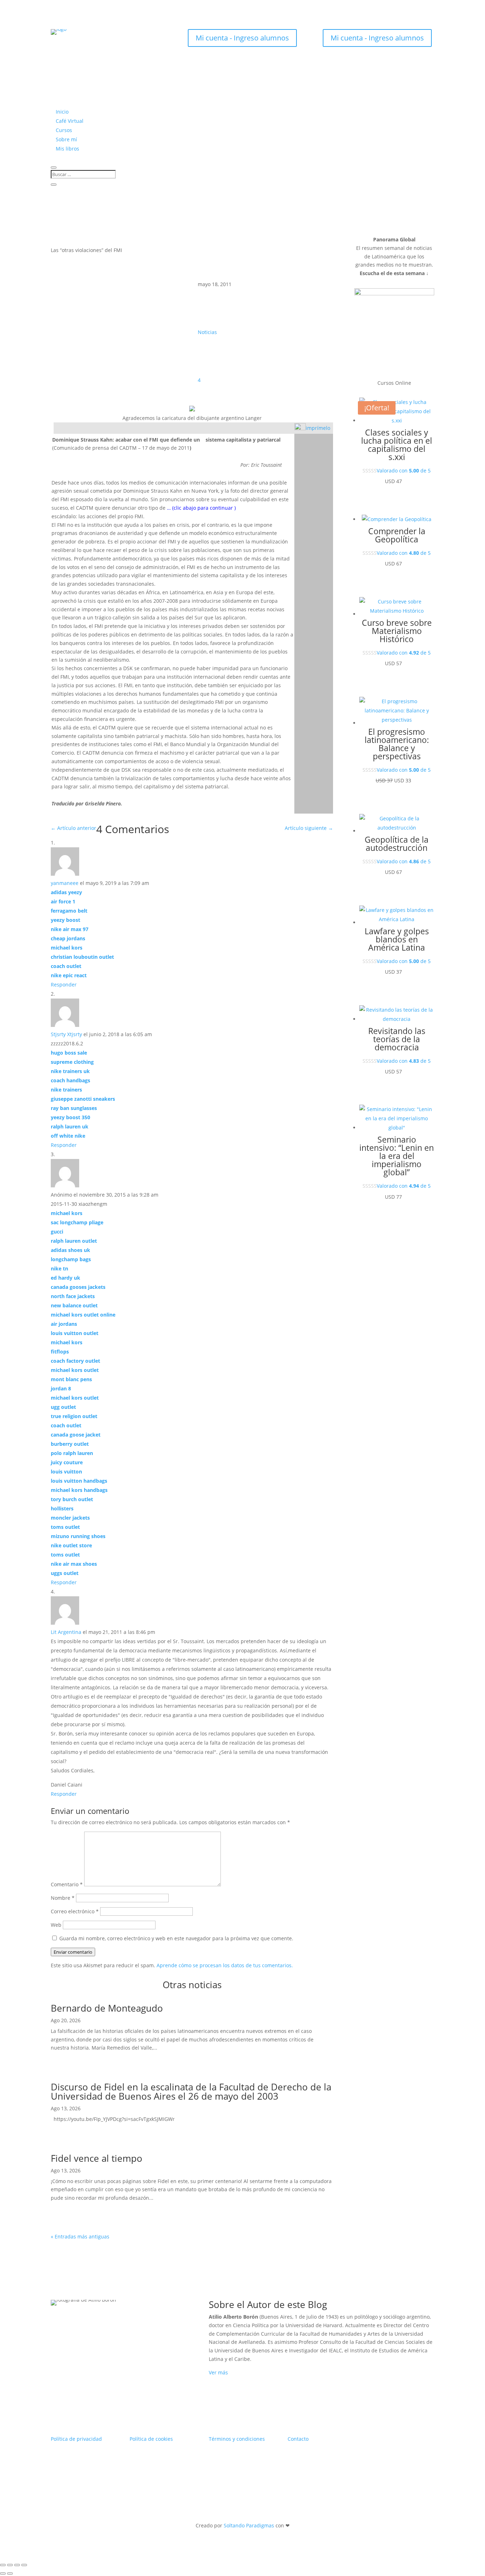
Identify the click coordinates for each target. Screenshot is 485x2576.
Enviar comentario (73, 1952)
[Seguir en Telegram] (143, 40)
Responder (64, 985)
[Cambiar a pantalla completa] (10, 2565)
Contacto (298, 2439)
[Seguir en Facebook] (100, 40)
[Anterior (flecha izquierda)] (3, 2574)
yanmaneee (65, 883)
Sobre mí (66, 139)
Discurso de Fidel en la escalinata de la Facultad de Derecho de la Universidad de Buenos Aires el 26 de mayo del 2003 (191, 2091)
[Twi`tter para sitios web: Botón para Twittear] (333, 427)
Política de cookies (151, 2439)
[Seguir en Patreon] (129, 40)
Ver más (218, 2372)
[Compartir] (17, 2565)
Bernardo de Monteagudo (107, 2008)
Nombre (63, 1898)
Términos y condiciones (237, 2439)
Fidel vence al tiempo (97, 2158)
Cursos (64, 130)
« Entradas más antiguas (80, 2236)
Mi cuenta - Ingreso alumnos (242, 38)
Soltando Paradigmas (249, 2525)
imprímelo (318, 428)
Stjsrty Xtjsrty (66, 1034)
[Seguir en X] (72, 40)
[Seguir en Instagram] (86, 40)
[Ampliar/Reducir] (3, 2565)
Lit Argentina (66, 1632)
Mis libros (67, 149)
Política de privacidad (76, 2439)
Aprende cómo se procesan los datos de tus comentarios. (225, 1965)
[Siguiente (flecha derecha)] (10, 2574)
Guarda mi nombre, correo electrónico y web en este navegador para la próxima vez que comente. (176, 1938)
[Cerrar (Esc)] (24, 2565)
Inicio (62, 112)
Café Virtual (70, 121)
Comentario (67, 1884)
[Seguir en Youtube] (115, 40)
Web (56, 1925)
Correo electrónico (75, 1911)
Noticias (207, 332)
